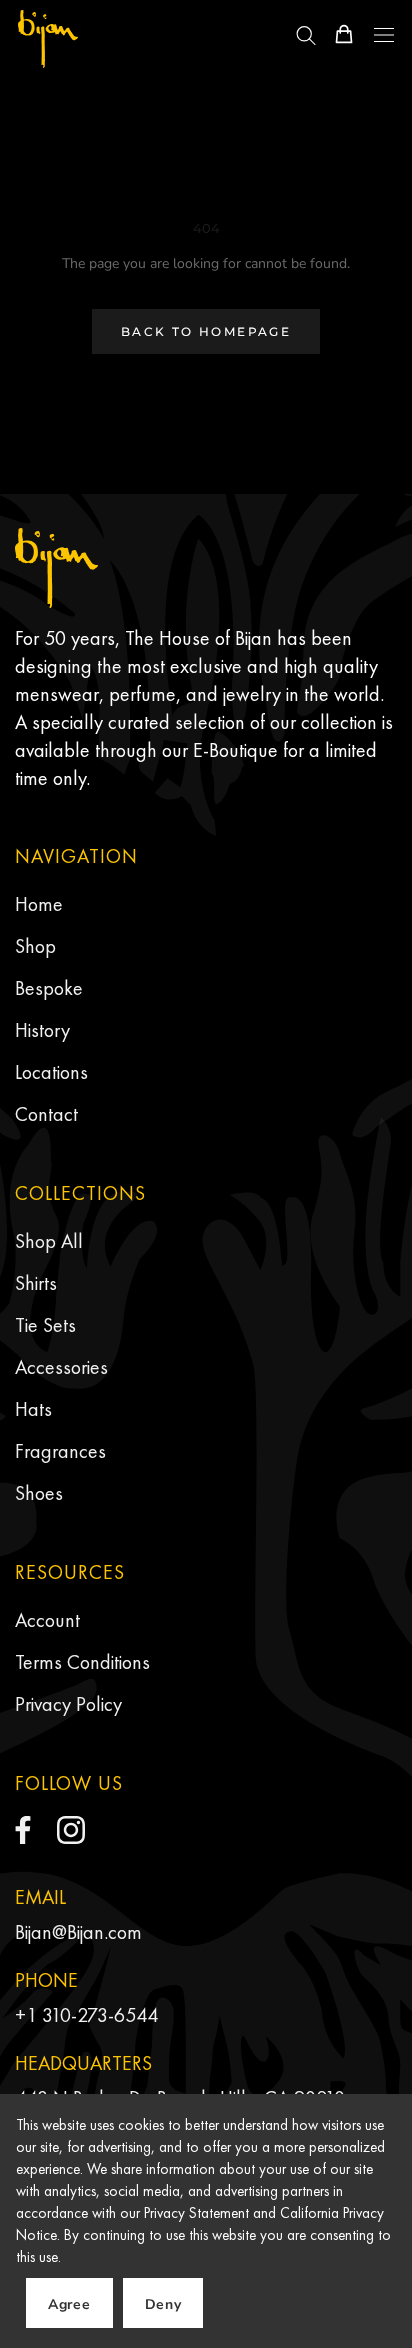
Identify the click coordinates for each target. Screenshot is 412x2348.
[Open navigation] (384, 35)
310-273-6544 (100, 2015)
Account (47, 1620)
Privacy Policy (68, 1704)
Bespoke (49, 988)
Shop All (49, 1241)
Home (39, 904)
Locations (51, 1072)
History (42, 1030)
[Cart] (344, 34)
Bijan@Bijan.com (78, 1932)
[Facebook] (23, 1830)
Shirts (36, 1283)
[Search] (306, 34)
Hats (33, 1409)
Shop (35, 946)
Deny (163, 2304)
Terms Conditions (82, 1662)
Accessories (61, 1367)
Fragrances (60, 1451)
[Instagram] (71, 1830)
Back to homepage (206, 331)
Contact (46, 1114)
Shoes (39, 1493)
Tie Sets (45, 1325)
